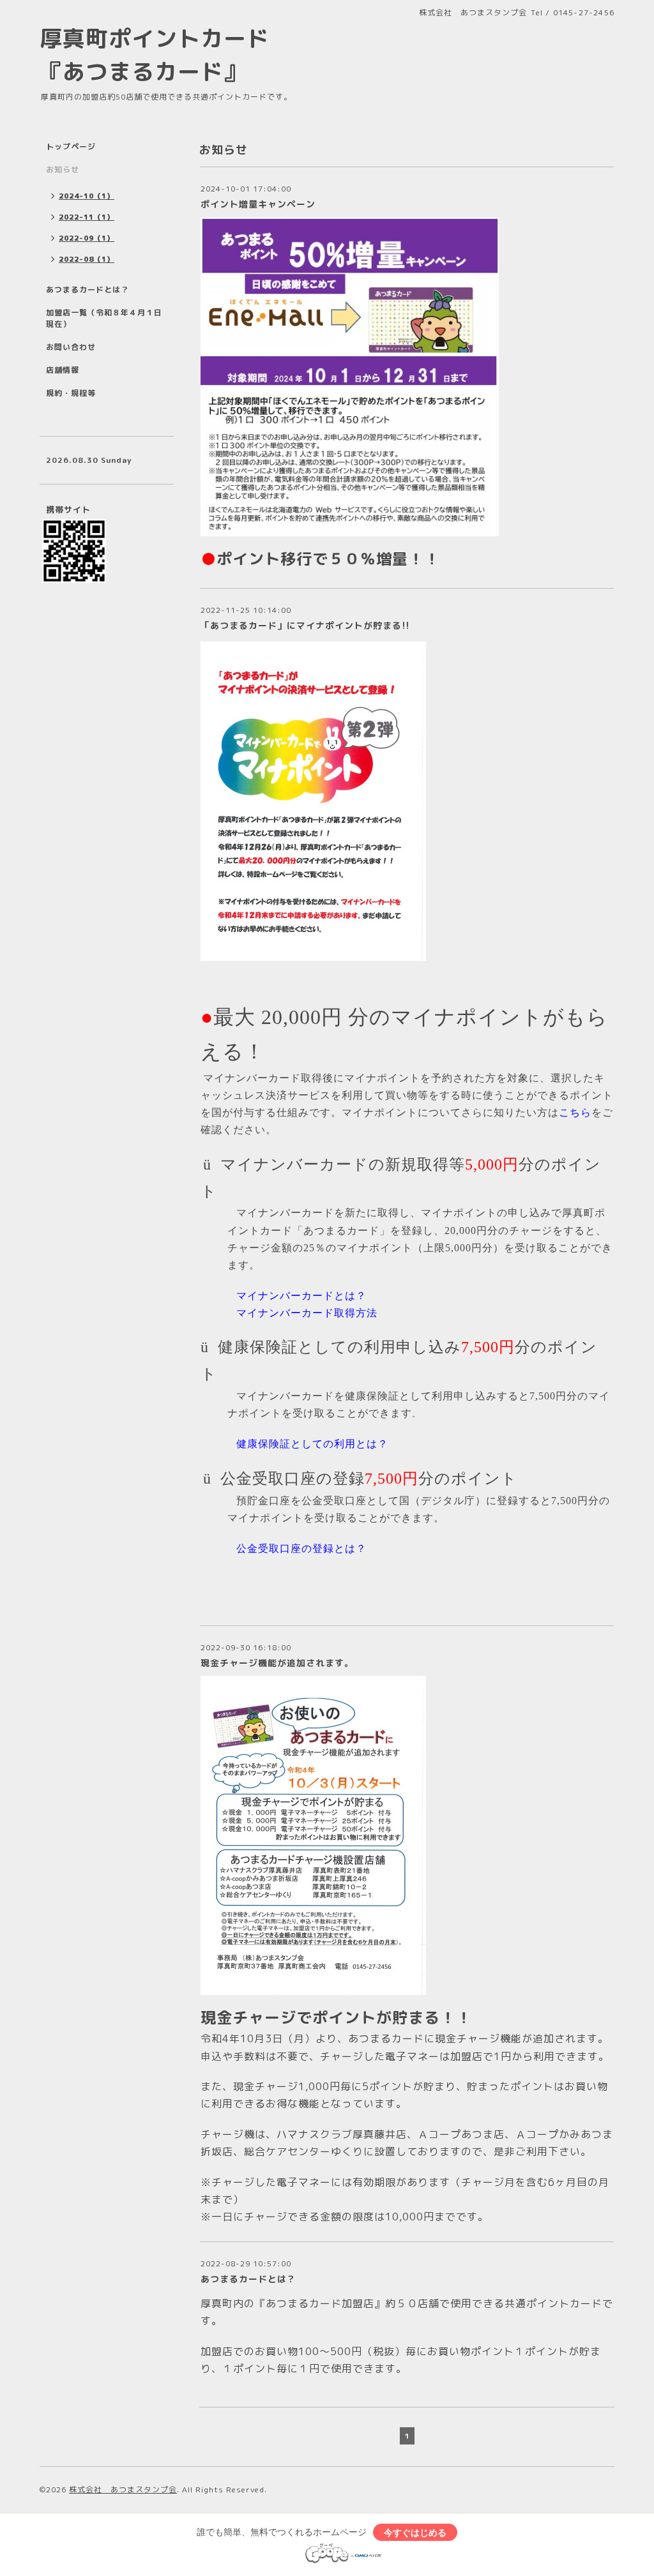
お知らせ (63, 169)
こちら (575, 1112)
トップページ (71, 147)
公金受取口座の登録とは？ (301, 1548)
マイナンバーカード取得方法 (307, 1313)
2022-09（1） (87, 238)
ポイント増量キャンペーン (258, 204)
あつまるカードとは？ (248, 2279)
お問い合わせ (71, 347)
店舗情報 (63, 370)
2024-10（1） (87, 196)
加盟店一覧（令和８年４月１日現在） (104, 318)
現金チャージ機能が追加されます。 (277, 1663)
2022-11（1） (87, 217)
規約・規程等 (71, 393)
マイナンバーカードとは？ (301, 1296)
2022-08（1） (87, 259)
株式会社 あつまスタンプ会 (123, 2489)
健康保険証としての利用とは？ (312, 1444)
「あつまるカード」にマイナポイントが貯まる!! (305, 625)
